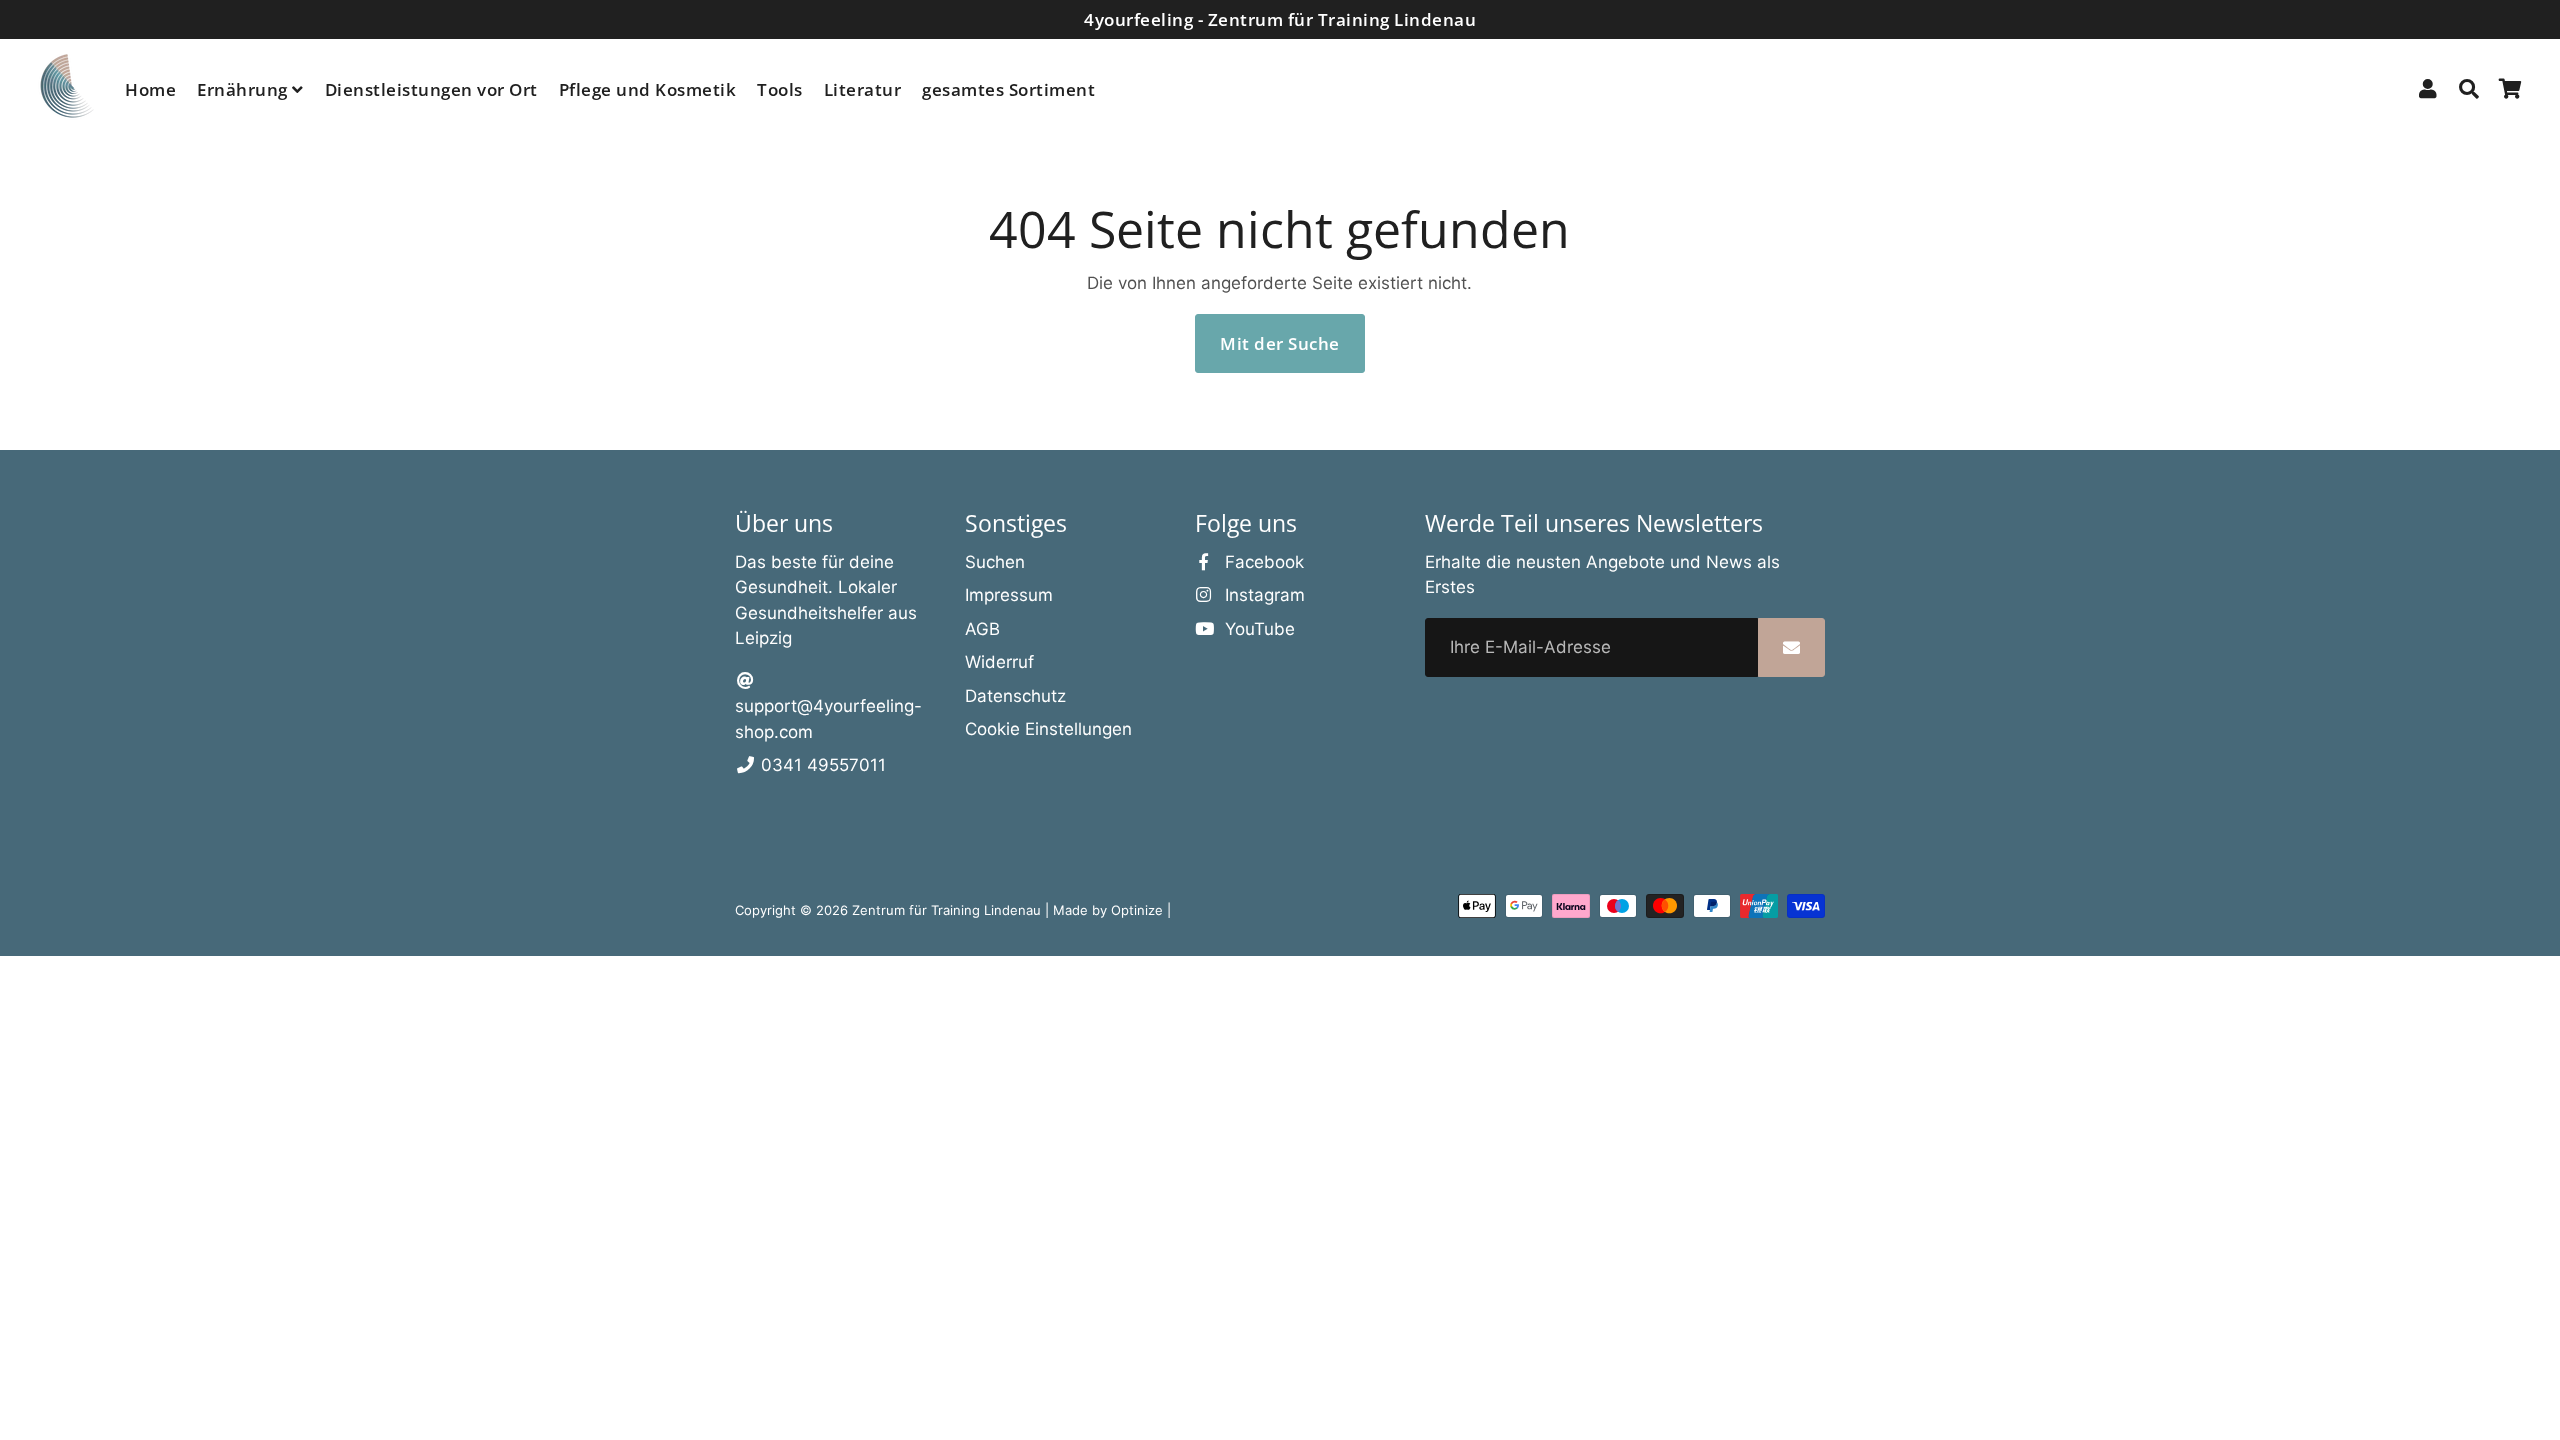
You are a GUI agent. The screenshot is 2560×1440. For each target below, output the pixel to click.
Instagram (1262, 595)
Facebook (1262, 562)
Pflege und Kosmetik (648, 89)
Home (150, 89)
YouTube (1257, 629)
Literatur (863, 89)
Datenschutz (1015, 696)
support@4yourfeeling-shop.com (828, 719)
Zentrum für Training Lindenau (946, 910)
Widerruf (999, 662)
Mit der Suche (1280, 343)
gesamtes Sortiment (1008, 89)
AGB (982, 629)
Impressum (1009, 595)
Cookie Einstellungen (1048, 729)
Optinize (1139, 910)
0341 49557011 (821, 765)
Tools (780, 89)
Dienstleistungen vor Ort (431, 89)
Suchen (995, 562)
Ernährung (244, 89)
